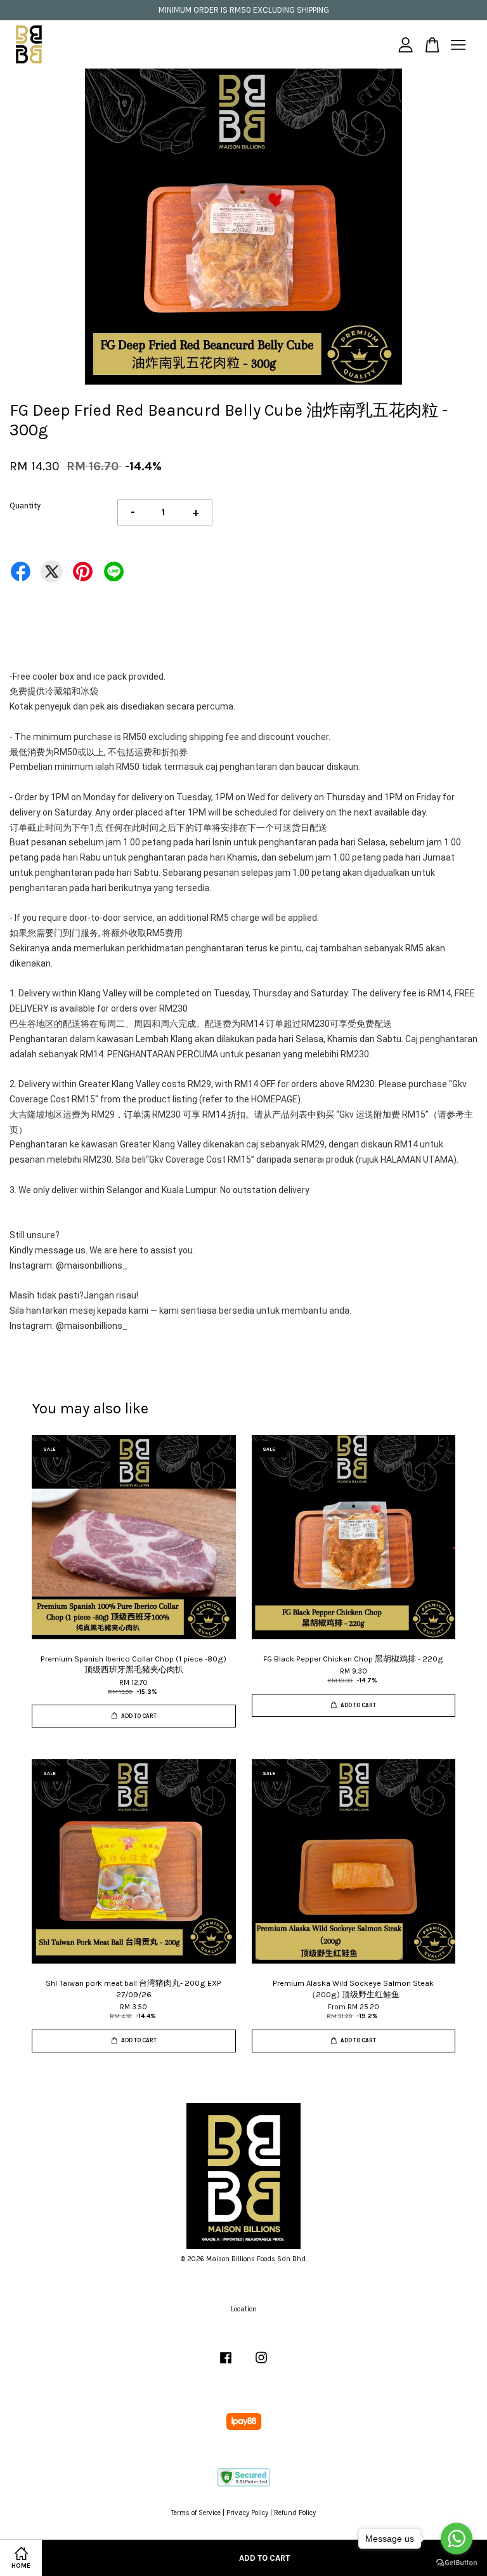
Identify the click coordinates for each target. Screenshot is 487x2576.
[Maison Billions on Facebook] (226, 2364)
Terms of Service (196, 2513)
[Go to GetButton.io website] (457, 2563)
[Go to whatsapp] (457, 2539)
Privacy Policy (247, 2513)
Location (244, 2309)
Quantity (25, 505)
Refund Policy (295, 2513)
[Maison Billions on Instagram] (261, 2364)
